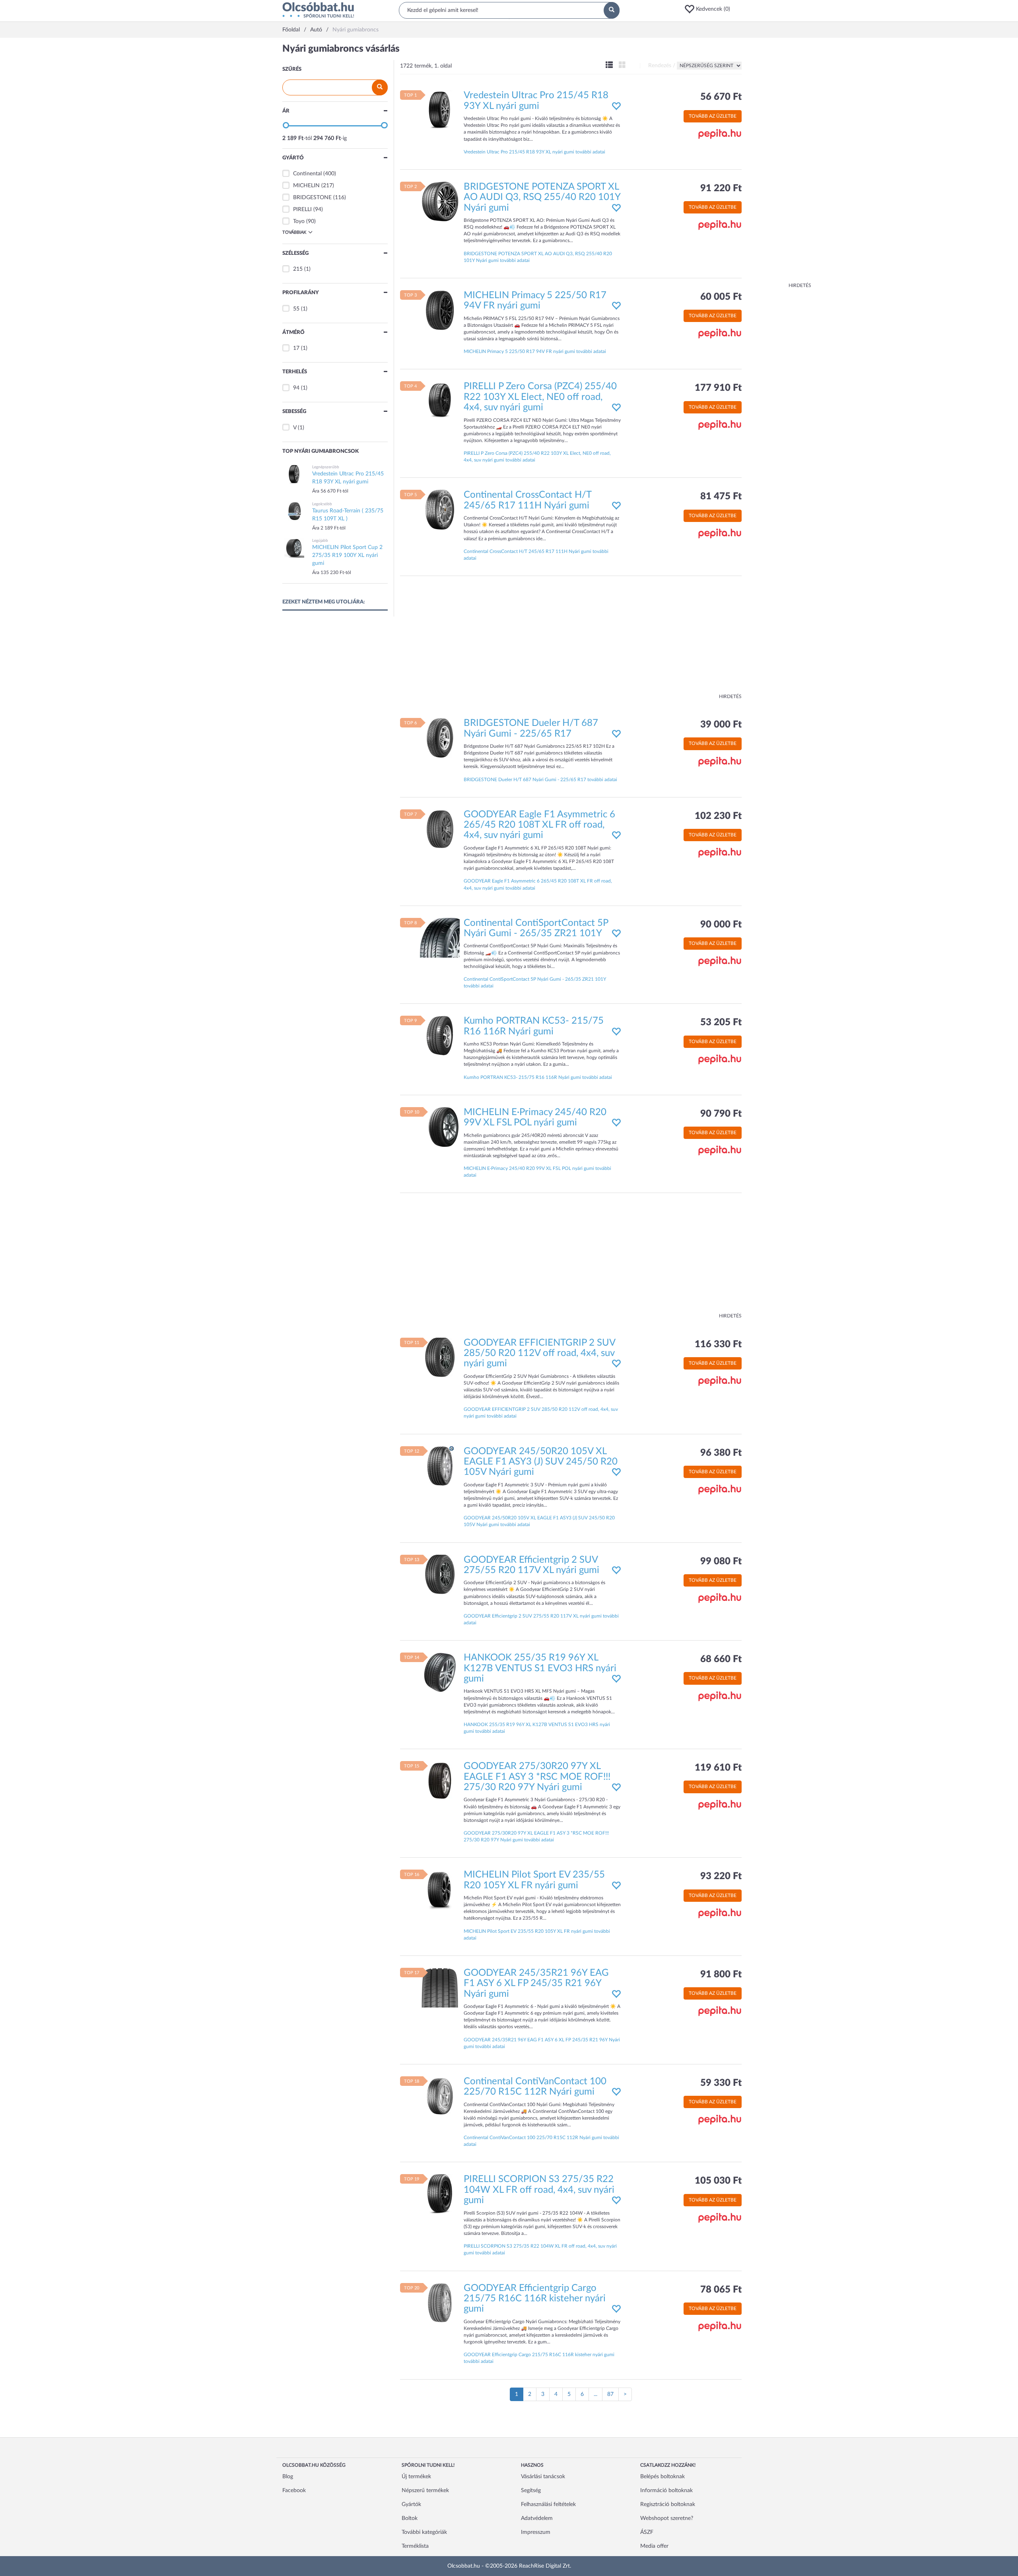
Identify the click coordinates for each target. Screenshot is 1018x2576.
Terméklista (415, 2546)
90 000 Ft (721, 925)
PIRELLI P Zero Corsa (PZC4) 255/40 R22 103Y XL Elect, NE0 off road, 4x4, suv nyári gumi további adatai (537, 457)
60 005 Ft (721, 297)
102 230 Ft (718, 816)
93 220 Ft (721, 1876)
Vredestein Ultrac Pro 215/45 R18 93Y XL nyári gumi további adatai (534, 152)
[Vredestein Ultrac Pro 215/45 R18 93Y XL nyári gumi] (440, 110)
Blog (288, 2477)
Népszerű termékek (425, 2491)
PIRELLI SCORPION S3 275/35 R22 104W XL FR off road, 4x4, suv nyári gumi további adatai (540, 2249)
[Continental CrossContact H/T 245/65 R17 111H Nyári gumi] (440, 510)
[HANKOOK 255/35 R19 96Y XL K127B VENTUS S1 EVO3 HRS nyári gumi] (440, 1672)
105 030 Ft (718, 2181)
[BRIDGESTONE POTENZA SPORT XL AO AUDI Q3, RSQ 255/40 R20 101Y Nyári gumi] (440, 201)
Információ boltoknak (666, 2491)
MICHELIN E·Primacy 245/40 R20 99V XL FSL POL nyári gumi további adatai (537, 1172)
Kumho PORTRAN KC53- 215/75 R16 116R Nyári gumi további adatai (538, 1077)
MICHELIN (306, 186)
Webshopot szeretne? (667, 2518)
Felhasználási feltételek (548, 2504)
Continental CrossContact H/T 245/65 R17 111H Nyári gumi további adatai (536, 555)
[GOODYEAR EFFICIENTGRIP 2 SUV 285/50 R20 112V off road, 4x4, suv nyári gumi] (440, 1357)
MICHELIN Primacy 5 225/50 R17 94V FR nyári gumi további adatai (535, 351)
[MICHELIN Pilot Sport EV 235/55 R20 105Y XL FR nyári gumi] (440, 1889)
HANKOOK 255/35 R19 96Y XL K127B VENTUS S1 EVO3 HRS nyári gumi (540, 1668)
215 (298, 269)
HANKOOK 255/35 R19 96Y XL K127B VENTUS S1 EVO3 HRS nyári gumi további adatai (537, 1728)
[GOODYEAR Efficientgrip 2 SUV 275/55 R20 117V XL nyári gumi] (440, 1574)
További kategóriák (424, 2532)
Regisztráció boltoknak (668, 2504)
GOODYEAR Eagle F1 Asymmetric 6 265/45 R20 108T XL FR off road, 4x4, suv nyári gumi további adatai (538, 884)
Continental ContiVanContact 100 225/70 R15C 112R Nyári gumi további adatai (541, 2141)
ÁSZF (647, 2532)
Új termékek (416, 2477)
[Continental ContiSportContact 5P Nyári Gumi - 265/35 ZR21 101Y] (440, 937)
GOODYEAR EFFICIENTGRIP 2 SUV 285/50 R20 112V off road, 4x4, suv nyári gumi (539, 1353)
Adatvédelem (537, 2518)
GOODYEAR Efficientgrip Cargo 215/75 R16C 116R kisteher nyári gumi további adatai (539, 2358)
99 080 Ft (721, 1562)
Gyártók (411, 2504)
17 (296, 348)
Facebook (294, 2491)
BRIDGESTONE (312, 198)
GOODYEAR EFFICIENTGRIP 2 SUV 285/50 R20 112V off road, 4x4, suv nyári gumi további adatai (541, 1413)
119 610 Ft (718, 1768)
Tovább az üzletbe (713, 116)
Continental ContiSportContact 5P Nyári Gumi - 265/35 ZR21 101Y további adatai (535, 982)
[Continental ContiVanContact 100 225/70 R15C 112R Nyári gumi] (440, 2096)
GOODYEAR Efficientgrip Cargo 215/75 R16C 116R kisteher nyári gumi (535, 2299)
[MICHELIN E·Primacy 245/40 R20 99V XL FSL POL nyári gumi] (440, 1127)
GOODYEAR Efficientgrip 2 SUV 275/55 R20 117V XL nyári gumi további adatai (541, 1619)
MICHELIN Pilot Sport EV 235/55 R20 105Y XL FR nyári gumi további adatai (537, 1935)
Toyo (299, 221)
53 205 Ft (721, 1022)
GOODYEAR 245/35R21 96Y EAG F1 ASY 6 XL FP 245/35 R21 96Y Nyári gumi (536, 1983)
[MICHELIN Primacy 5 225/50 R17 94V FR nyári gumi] (440, 310)
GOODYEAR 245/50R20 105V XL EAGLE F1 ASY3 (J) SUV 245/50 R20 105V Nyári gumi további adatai (539, 1521)
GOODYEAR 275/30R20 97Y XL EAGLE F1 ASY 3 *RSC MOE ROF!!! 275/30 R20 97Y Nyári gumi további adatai (536, 1836)
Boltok (410, 2518)
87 (610, 2394)
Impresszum (536, 2532)
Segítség (531, 2491)
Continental (307, 174)
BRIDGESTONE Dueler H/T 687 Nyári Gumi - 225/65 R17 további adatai (540, 780)
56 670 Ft (721, 97)
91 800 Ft (721, 1975)
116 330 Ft (718, 1344)
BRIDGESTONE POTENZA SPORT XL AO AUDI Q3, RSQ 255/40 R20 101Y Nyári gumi (542, 197)
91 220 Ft (721, 188)
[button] (710, 9)
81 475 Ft (721, 497)
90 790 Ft (721, 1114)
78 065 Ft (721, 2290)
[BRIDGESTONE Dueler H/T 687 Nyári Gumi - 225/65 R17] (440, 738)
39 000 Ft (721, 725)
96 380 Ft (721, 1453)
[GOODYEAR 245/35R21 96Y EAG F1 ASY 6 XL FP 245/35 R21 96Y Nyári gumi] (440, 1987)
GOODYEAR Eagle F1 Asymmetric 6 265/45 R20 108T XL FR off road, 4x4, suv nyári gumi (539, 825)
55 (296, 309)
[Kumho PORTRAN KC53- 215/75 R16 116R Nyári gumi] (440, 1036)
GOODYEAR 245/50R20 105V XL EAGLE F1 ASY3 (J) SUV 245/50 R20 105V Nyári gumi (541, 1462)
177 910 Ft (718, 388)
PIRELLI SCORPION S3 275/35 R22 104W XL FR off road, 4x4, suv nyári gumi (539, 2190)
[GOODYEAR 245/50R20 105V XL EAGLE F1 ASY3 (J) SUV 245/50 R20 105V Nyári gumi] (440, 1466)
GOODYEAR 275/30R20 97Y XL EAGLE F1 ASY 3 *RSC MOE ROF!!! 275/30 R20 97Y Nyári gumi (537, 1777)
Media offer (654, 2546)
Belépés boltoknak (662, 2477)
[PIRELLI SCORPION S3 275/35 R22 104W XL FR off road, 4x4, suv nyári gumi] (440, 2194)
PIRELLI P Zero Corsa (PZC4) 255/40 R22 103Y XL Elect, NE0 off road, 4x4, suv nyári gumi (540, 397)
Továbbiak (294, 232)
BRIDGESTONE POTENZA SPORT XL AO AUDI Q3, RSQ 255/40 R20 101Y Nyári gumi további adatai (538, 257)
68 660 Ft (721, 1659)
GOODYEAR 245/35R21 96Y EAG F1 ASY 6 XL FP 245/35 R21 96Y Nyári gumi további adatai (542, 2043)
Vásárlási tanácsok (543, 2477)
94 (296, 388)
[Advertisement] (779, 163)
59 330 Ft (721, 2083)
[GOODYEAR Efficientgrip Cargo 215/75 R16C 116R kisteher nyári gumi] (440, 2302)
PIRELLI (302, 209)
